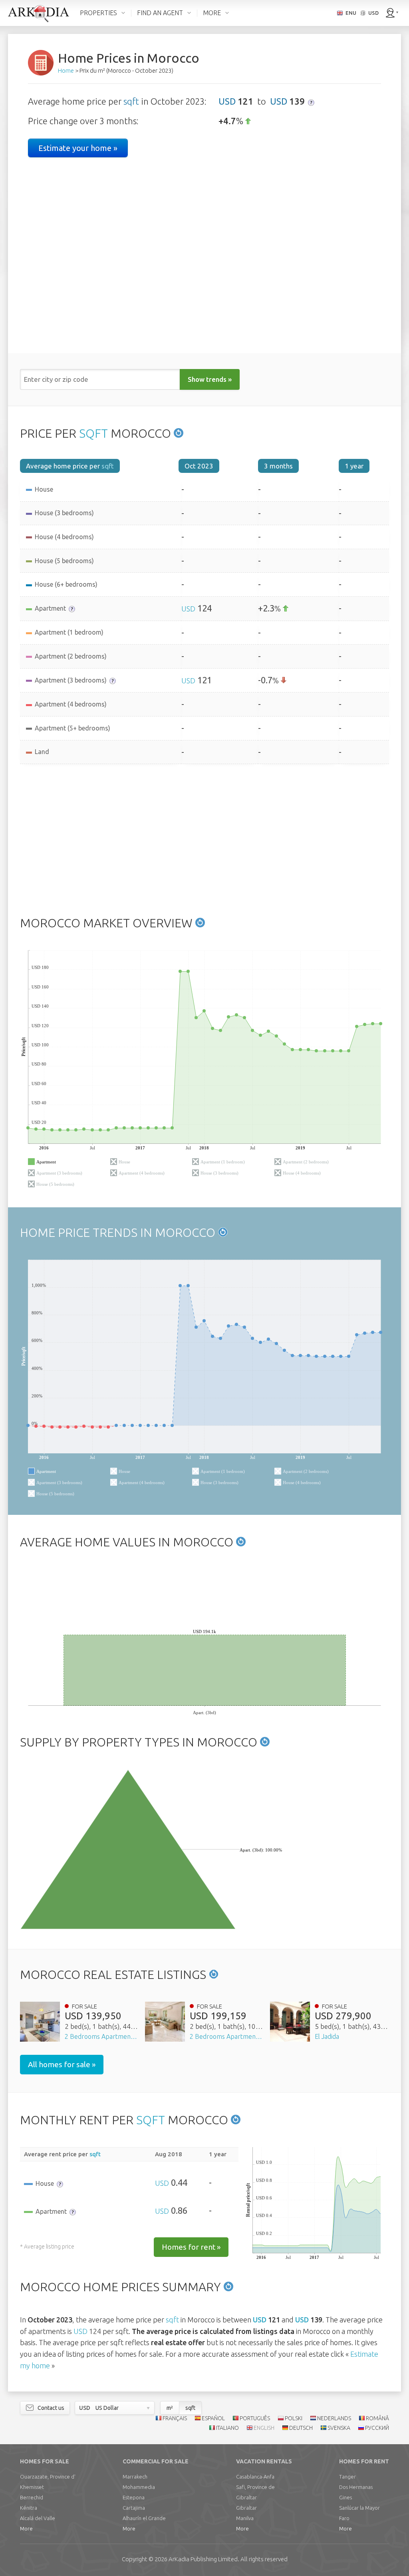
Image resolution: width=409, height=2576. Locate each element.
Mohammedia (139, 2487)
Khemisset (32, 2487)
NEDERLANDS (334, 2418)
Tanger (347, 2477)
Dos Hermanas (356, 2487)
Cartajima (134, 2508)
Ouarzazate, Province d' (48, 2477)
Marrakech (135, 2477)
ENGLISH (264, 2428)
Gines (345, 2497)
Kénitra (29, 2508)
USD (227, 101)
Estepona (134, 2497)
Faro (344, 2518)
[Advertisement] (204, 840)
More (26, 2528)
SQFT (93, 433)
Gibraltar (246, 2497)
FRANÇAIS (175, 2418)
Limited (203, 2559)
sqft (131, 101)
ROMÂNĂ (377, 2418)
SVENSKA (339, 2428)
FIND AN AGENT (160, 13)
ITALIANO (227, 2428)
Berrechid (32, 2497)
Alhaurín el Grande (144, 2518)
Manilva (245, 2518)
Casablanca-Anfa (255, 2477)
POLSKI (294, 2418)
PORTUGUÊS (255, 2418)
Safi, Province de (255, 2487)
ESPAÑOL (213, 2418)
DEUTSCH (301, 2428)
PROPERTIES (98, 13)
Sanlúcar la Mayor (359, 2508)
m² (170, 2408)
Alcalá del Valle (38, 2518)
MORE (212, 13)
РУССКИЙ (377, 2428)
